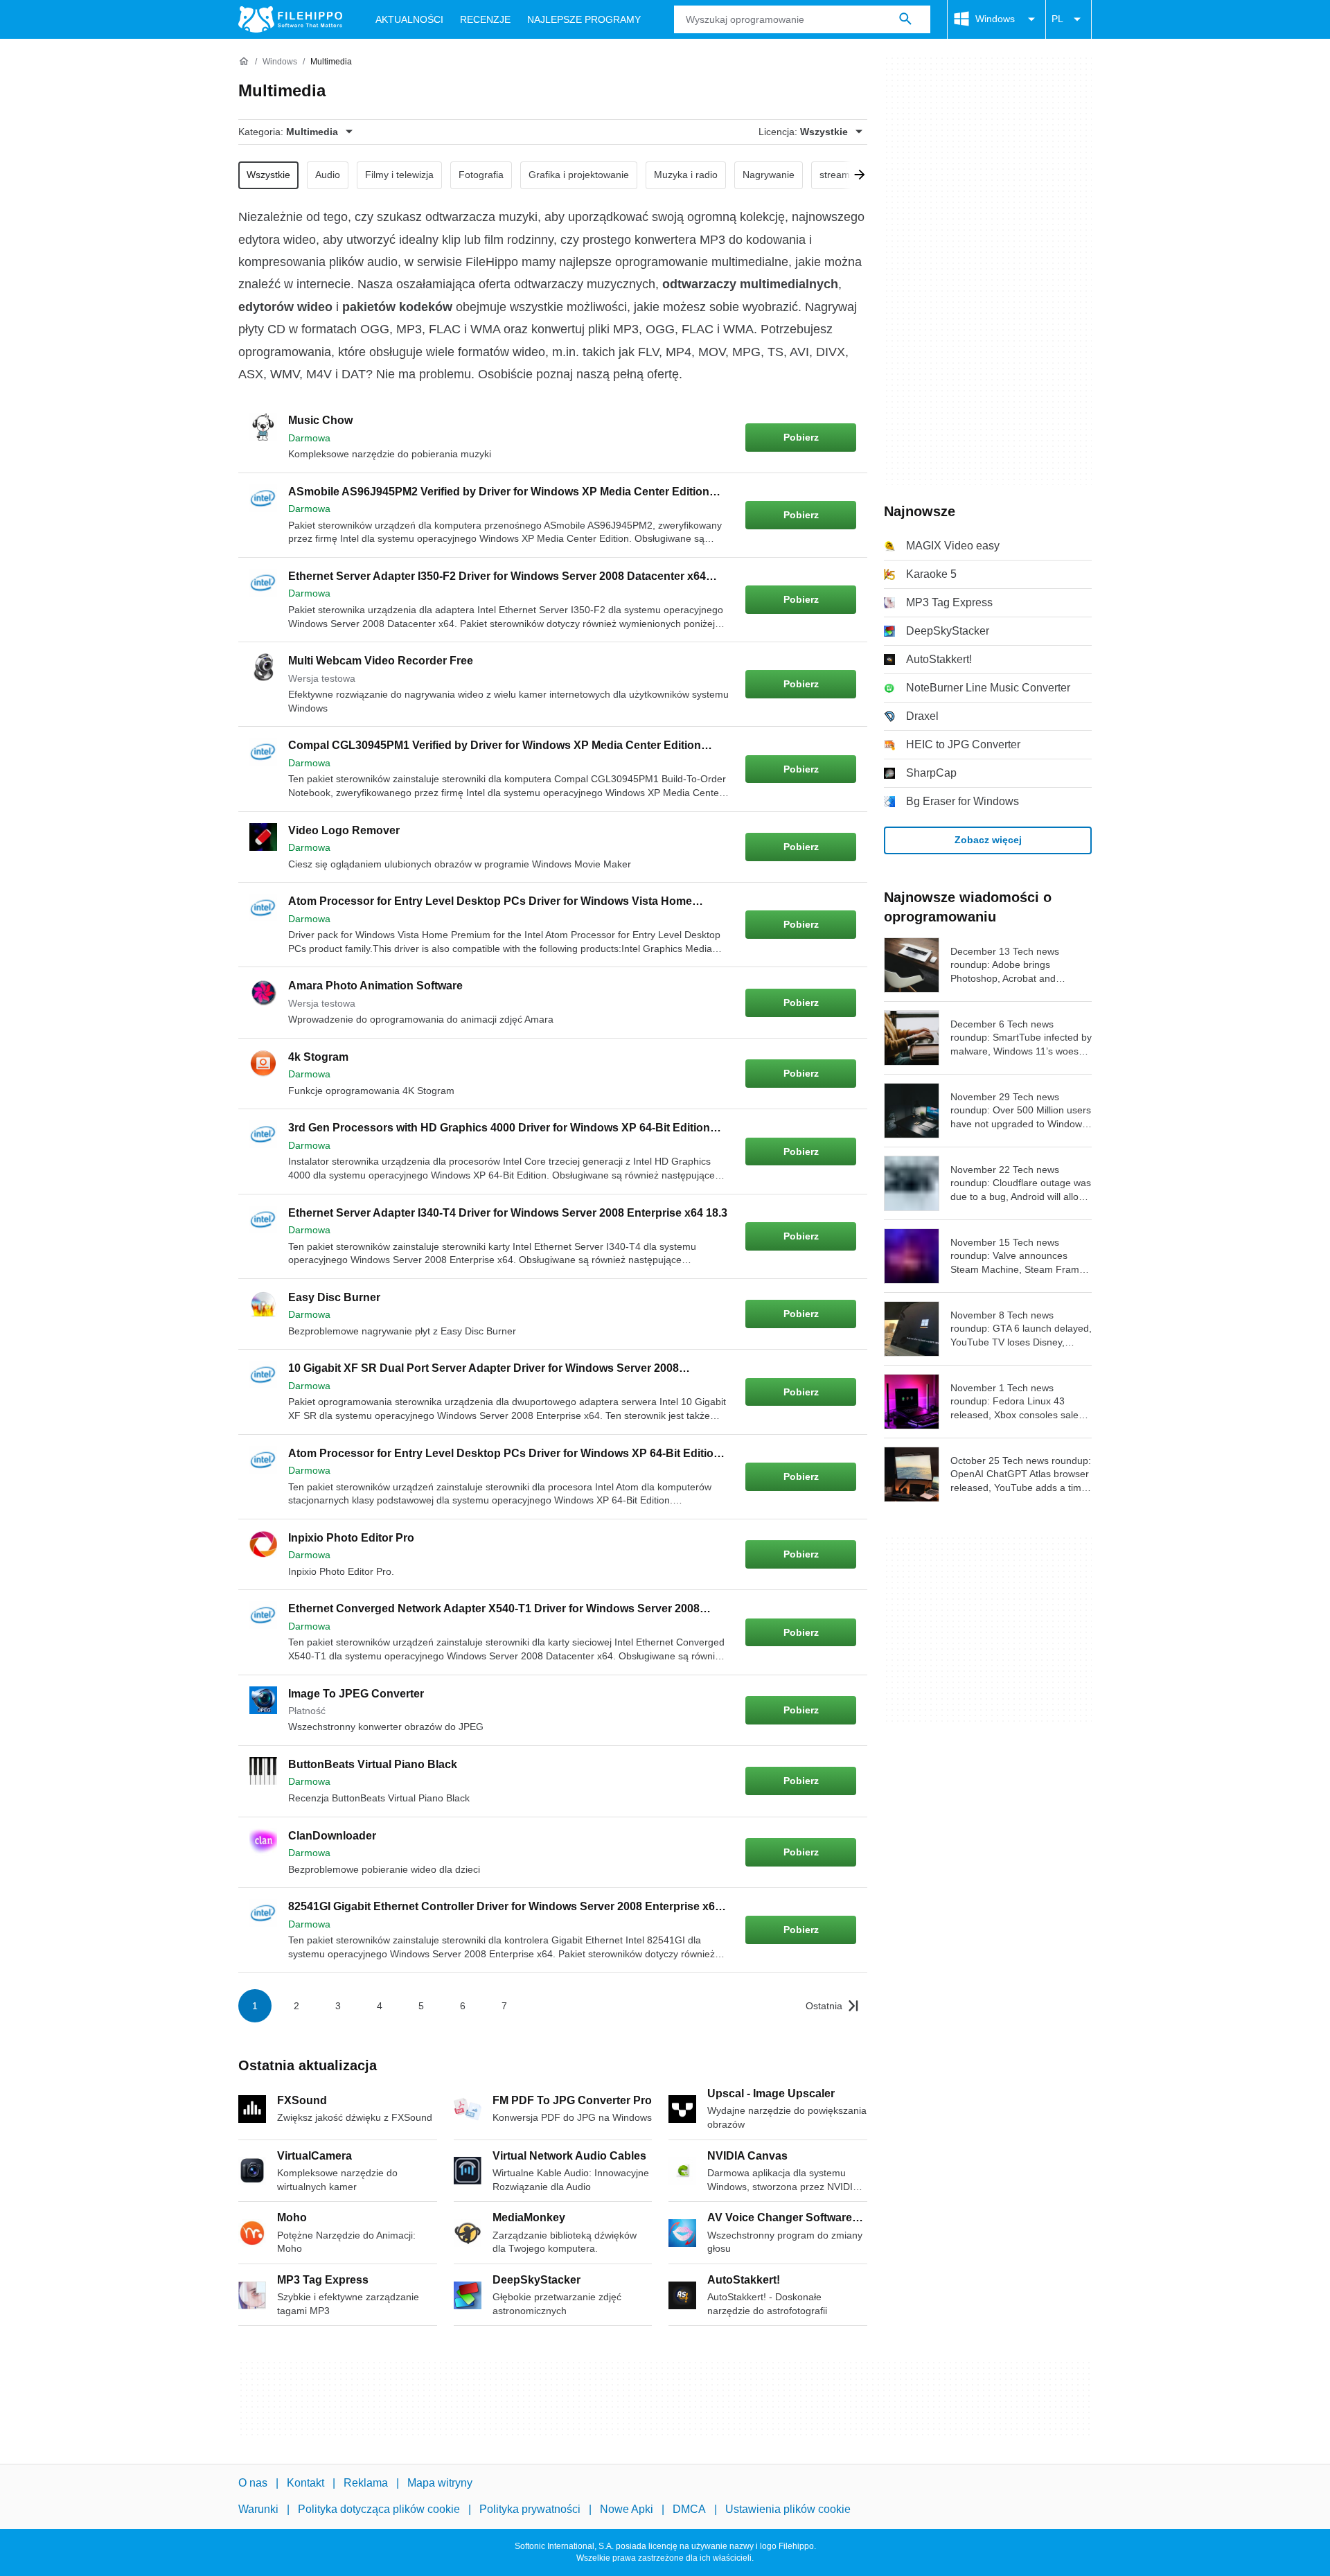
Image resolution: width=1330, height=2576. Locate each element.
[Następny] (855, 175)
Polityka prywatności (530, 2509)
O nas (253, 2483)
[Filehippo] (290, 19)
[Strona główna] (244, 62)
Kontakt (305, 2483)
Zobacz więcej (988, 840)
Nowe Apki (627, 2509)
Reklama (366, 2483)
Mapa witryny (440, 2483)
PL (1057, 19)
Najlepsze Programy (584, 19)
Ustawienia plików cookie (788, 2509)
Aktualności (409, 19)
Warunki (258, 2509)
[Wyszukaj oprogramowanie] (905, 19)
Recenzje (485, 19)
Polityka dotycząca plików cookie (379, 2509)
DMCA (689, 2509)
